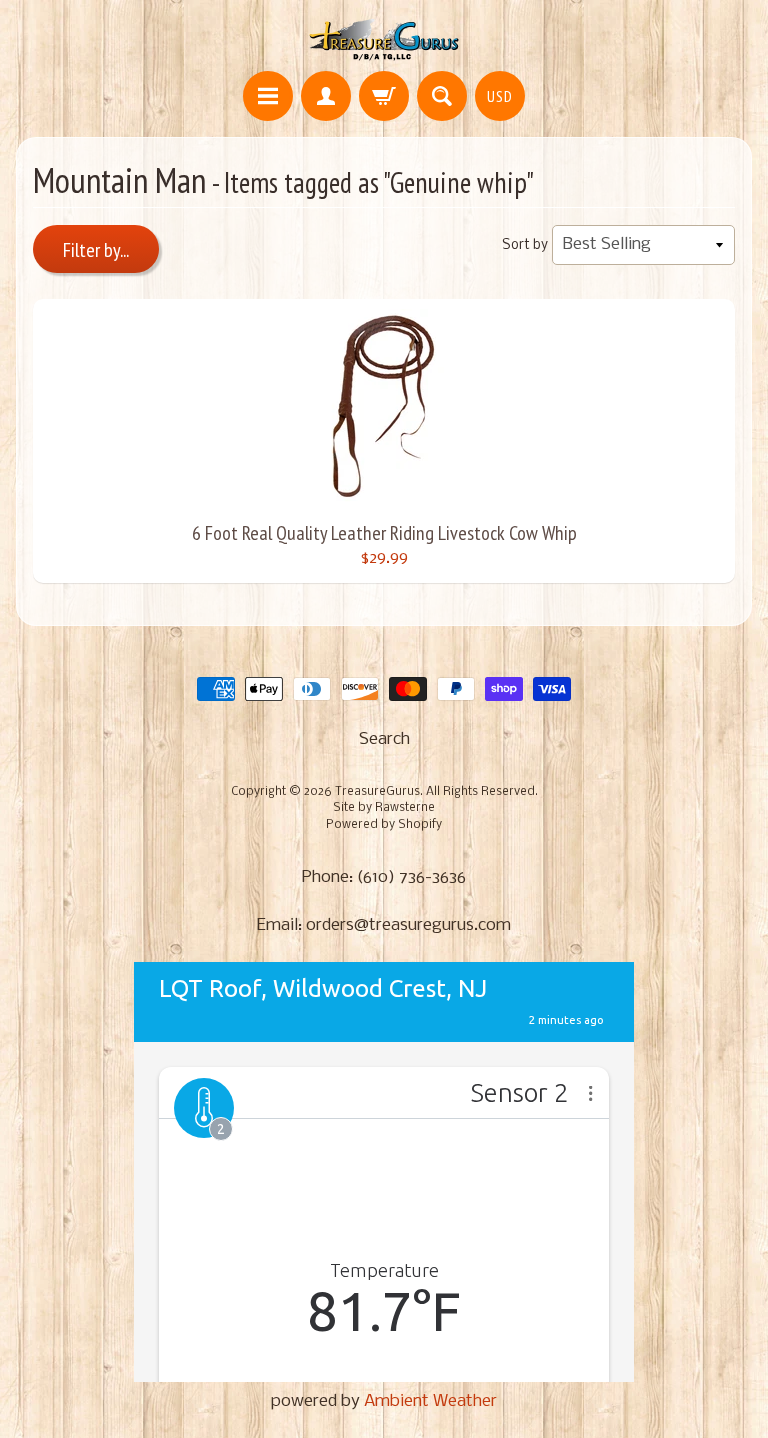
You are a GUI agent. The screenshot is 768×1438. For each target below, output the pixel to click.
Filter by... (96, 250)
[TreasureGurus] (384, 38)
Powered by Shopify (384, 825)
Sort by (525, 245)
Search (384, 739)
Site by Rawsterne (384, 808)
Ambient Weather (430, 1401)
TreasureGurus (377, 792)
